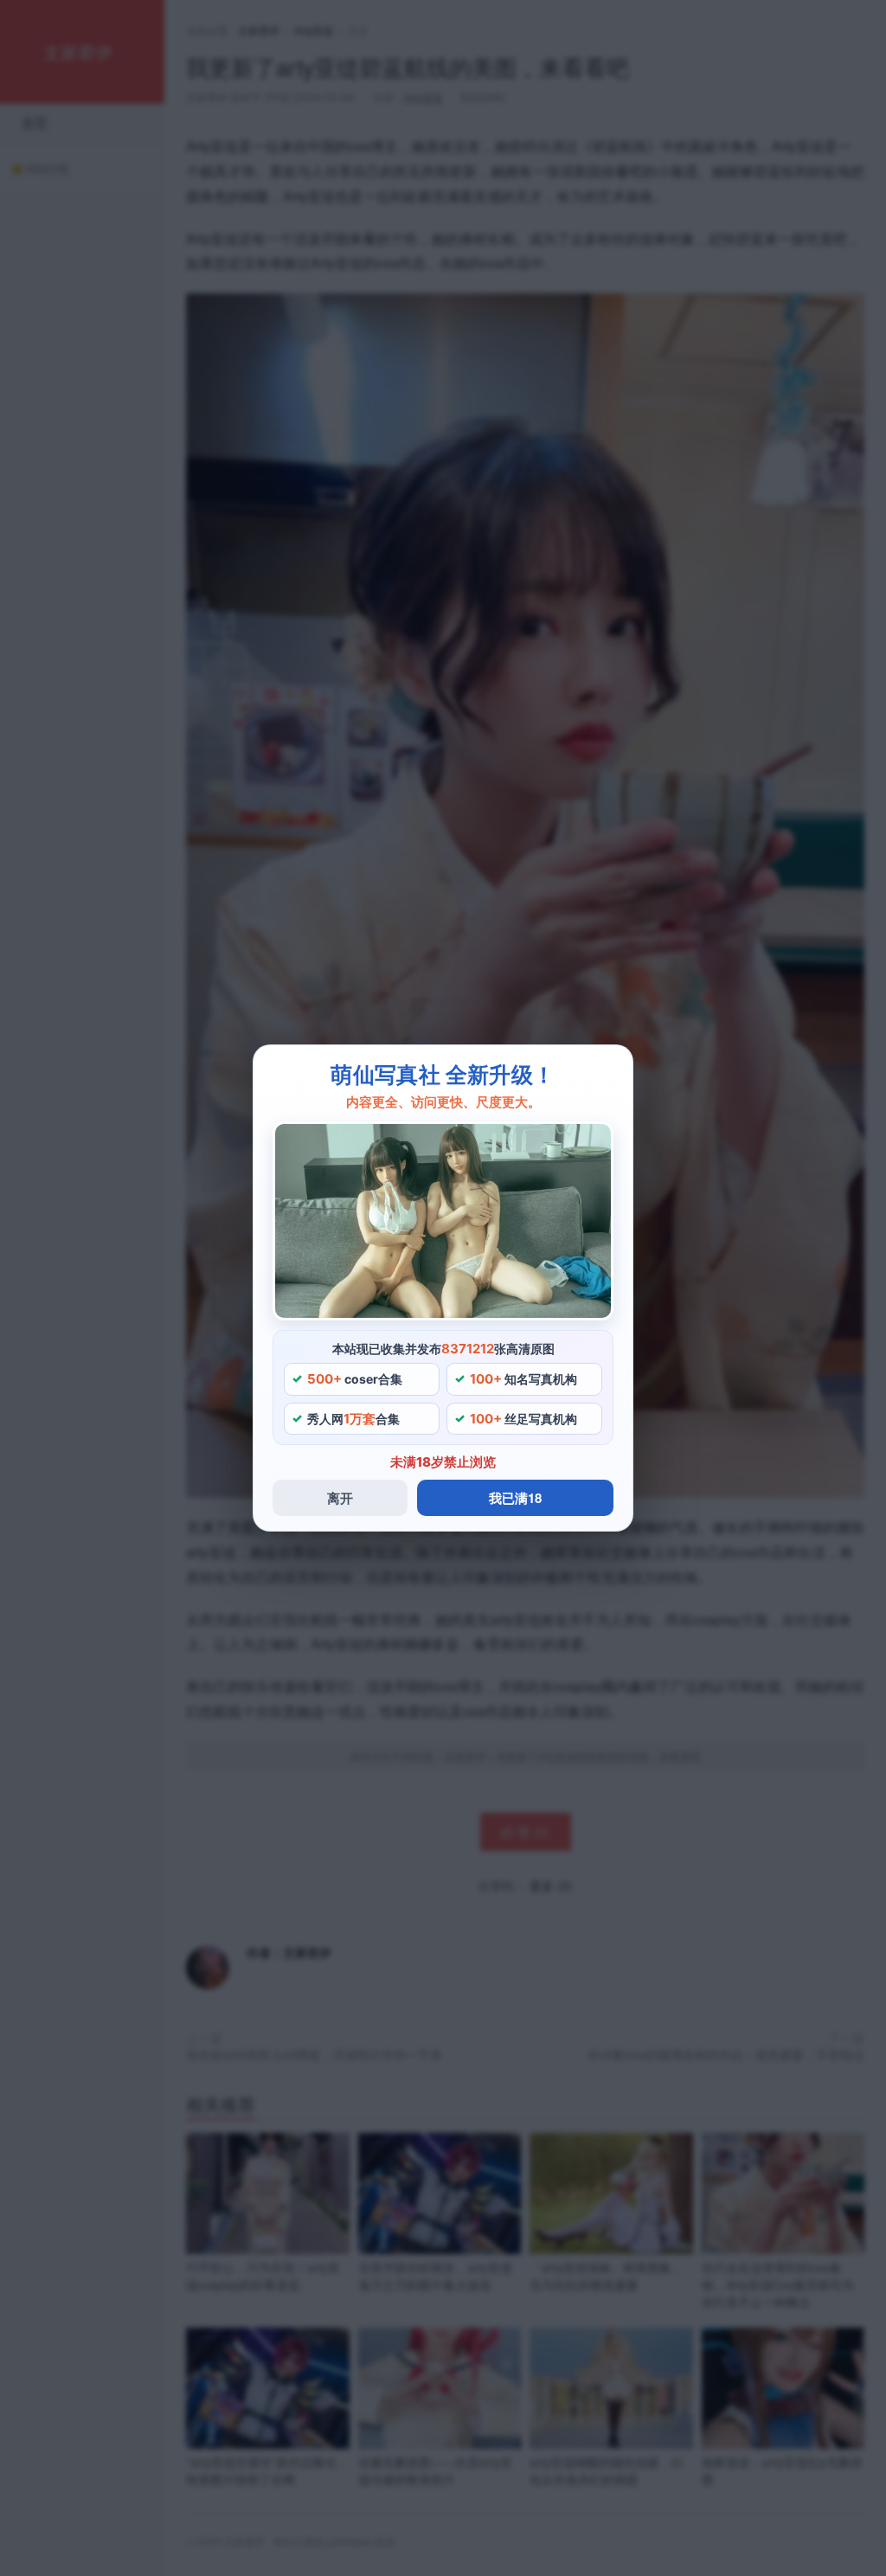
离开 (340, 1498)
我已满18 (515, 1498)
